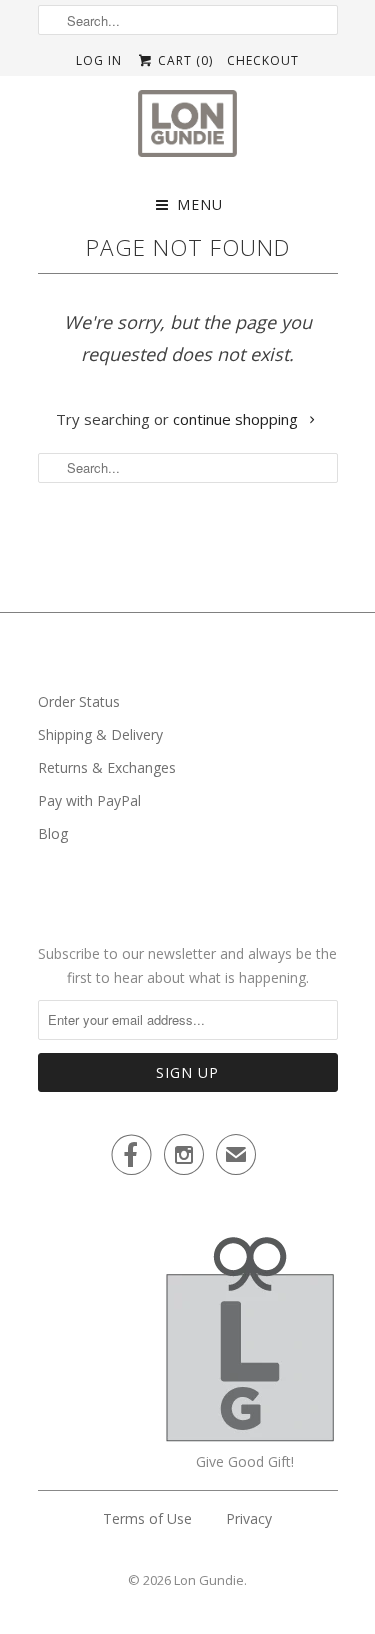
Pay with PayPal (89, 800)
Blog (53, 833)
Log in (99, 60)
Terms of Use (147, 1518)
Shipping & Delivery (100, 734)
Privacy (249, 1518)
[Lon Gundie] (188, 129)
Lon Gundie (209, 1580)
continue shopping (237, 419)
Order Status (79, 701)
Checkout (263, 60)
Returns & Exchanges (107, 767)
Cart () (183, 60)
